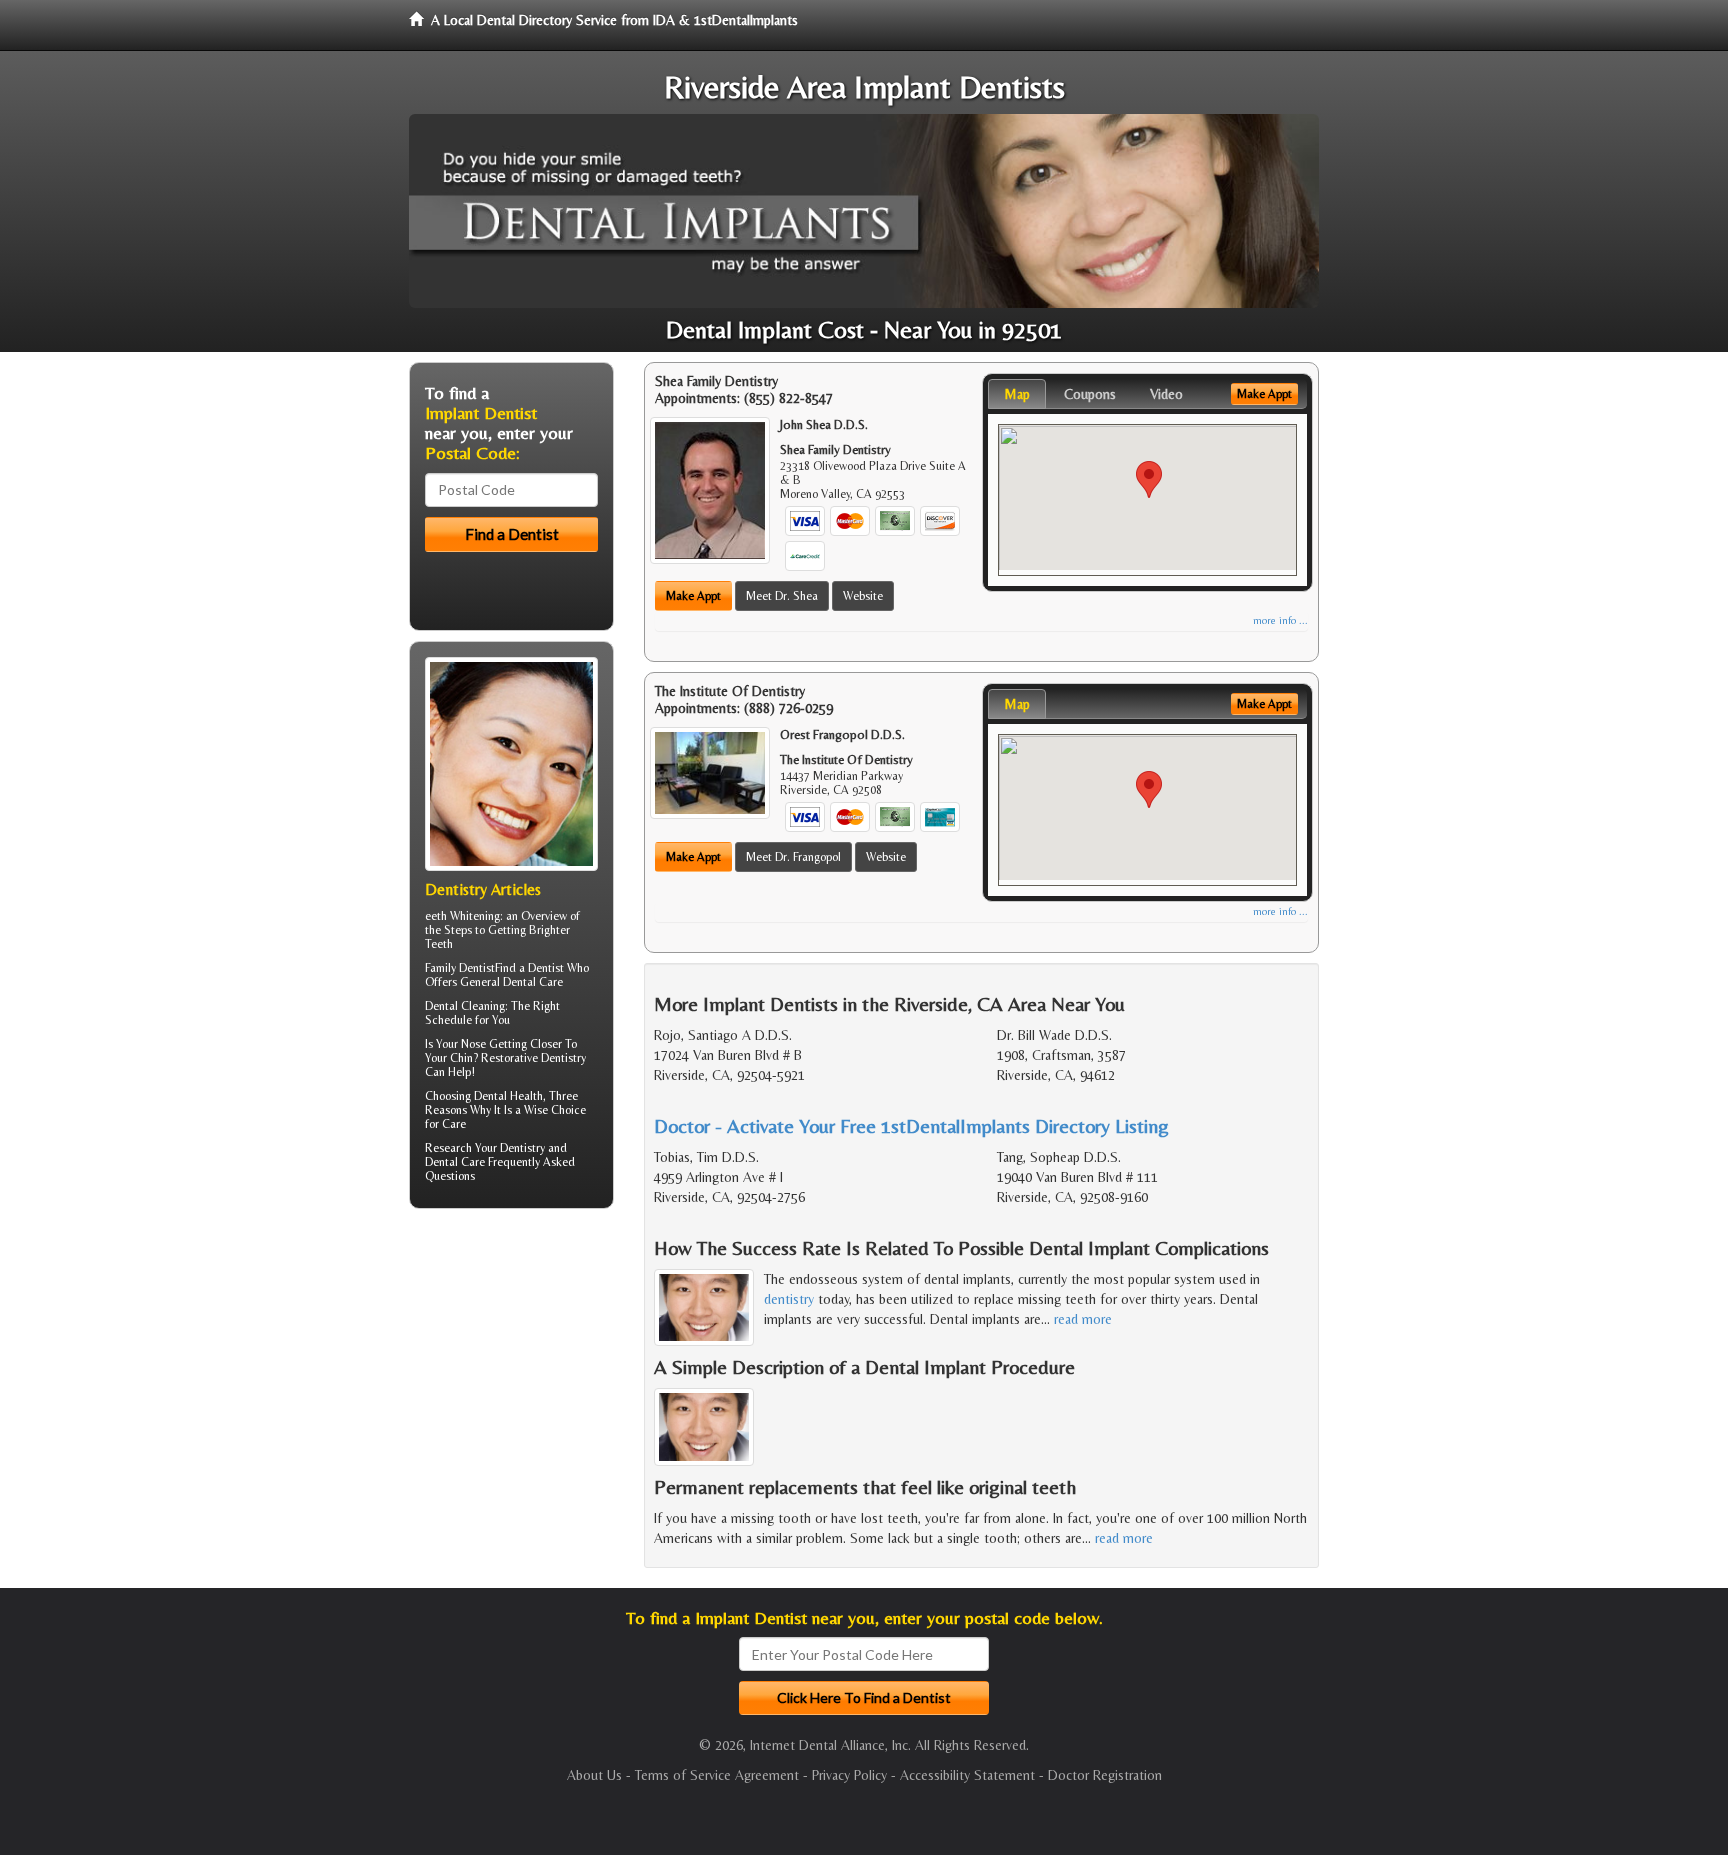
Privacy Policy (849, 1775)
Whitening (475, 916)
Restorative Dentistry (533, 1058)
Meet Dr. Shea (782, 596)
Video (1166, 394)
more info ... (1280, 620)
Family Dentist (460, 968)
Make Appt (693, 596)
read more (1083, 1319)
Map (1017, 394)
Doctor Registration (1105, 1775)
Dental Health (508, 1096)
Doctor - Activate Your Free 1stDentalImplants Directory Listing (911, 1125)
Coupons (1090, 394)
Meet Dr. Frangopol (793, 857)
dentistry (789, 1299)
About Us (594, 1775)
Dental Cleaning (465, 1006)
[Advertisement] (511, 1379)
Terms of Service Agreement (717, 1775)
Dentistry (522, 1148)
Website (863, 596)
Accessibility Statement (967, 1775)
